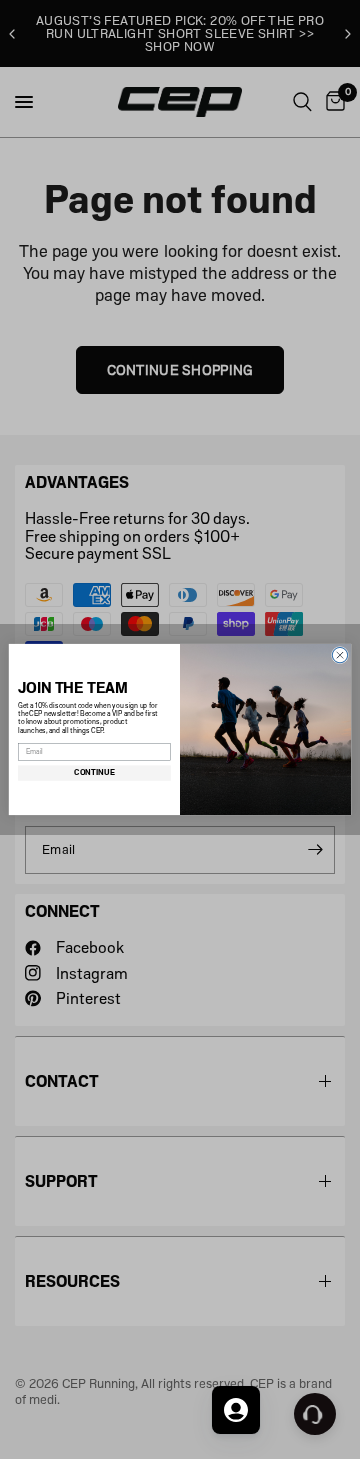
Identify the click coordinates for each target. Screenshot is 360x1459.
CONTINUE (94, 773)
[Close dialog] (339, 654)
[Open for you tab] (236, 1410)
